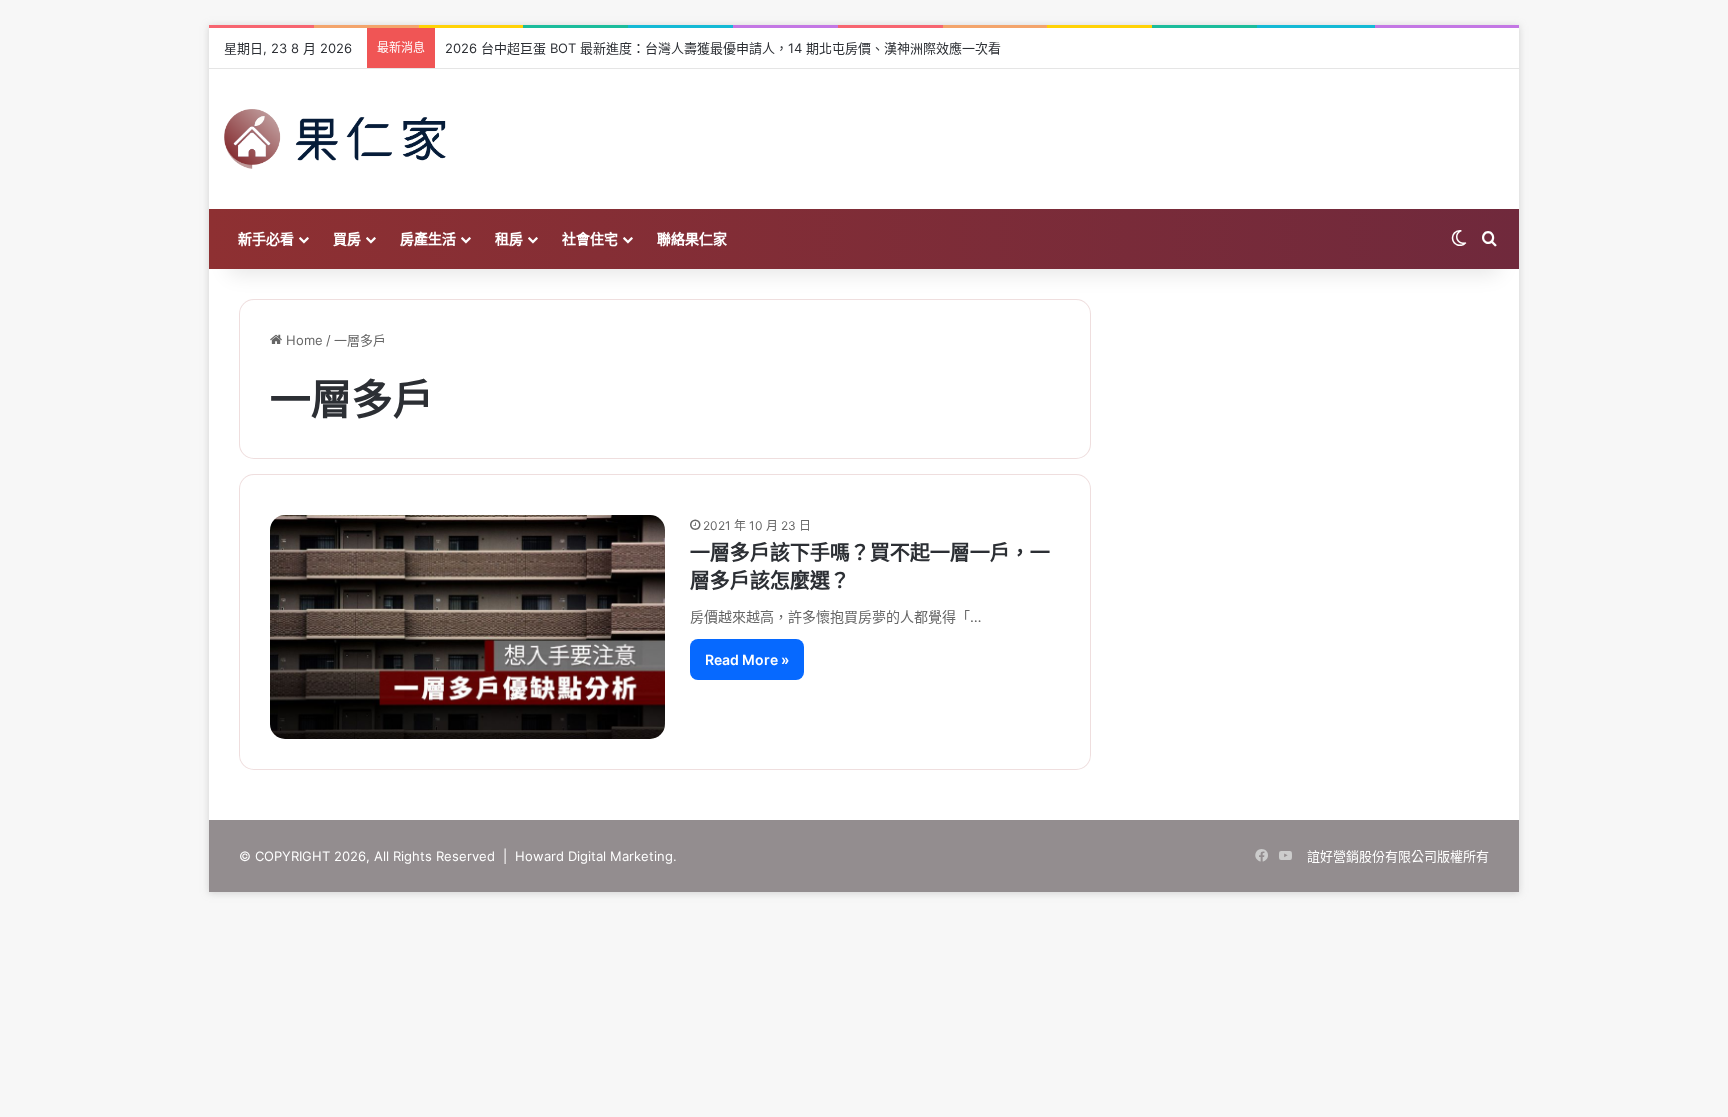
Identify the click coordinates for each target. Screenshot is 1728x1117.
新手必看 (266, 238)
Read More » (747, 659)
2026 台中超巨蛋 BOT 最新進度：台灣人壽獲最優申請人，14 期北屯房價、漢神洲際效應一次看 (723, 48)
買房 (347, 238)
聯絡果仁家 (692, 238)
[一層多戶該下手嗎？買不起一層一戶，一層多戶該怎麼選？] (467, 626)
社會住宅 (590, 238)
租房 (509, 238)
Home (302, 340)
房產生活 (428, 238)
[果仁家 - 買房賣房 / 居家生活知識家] (335, 139)
